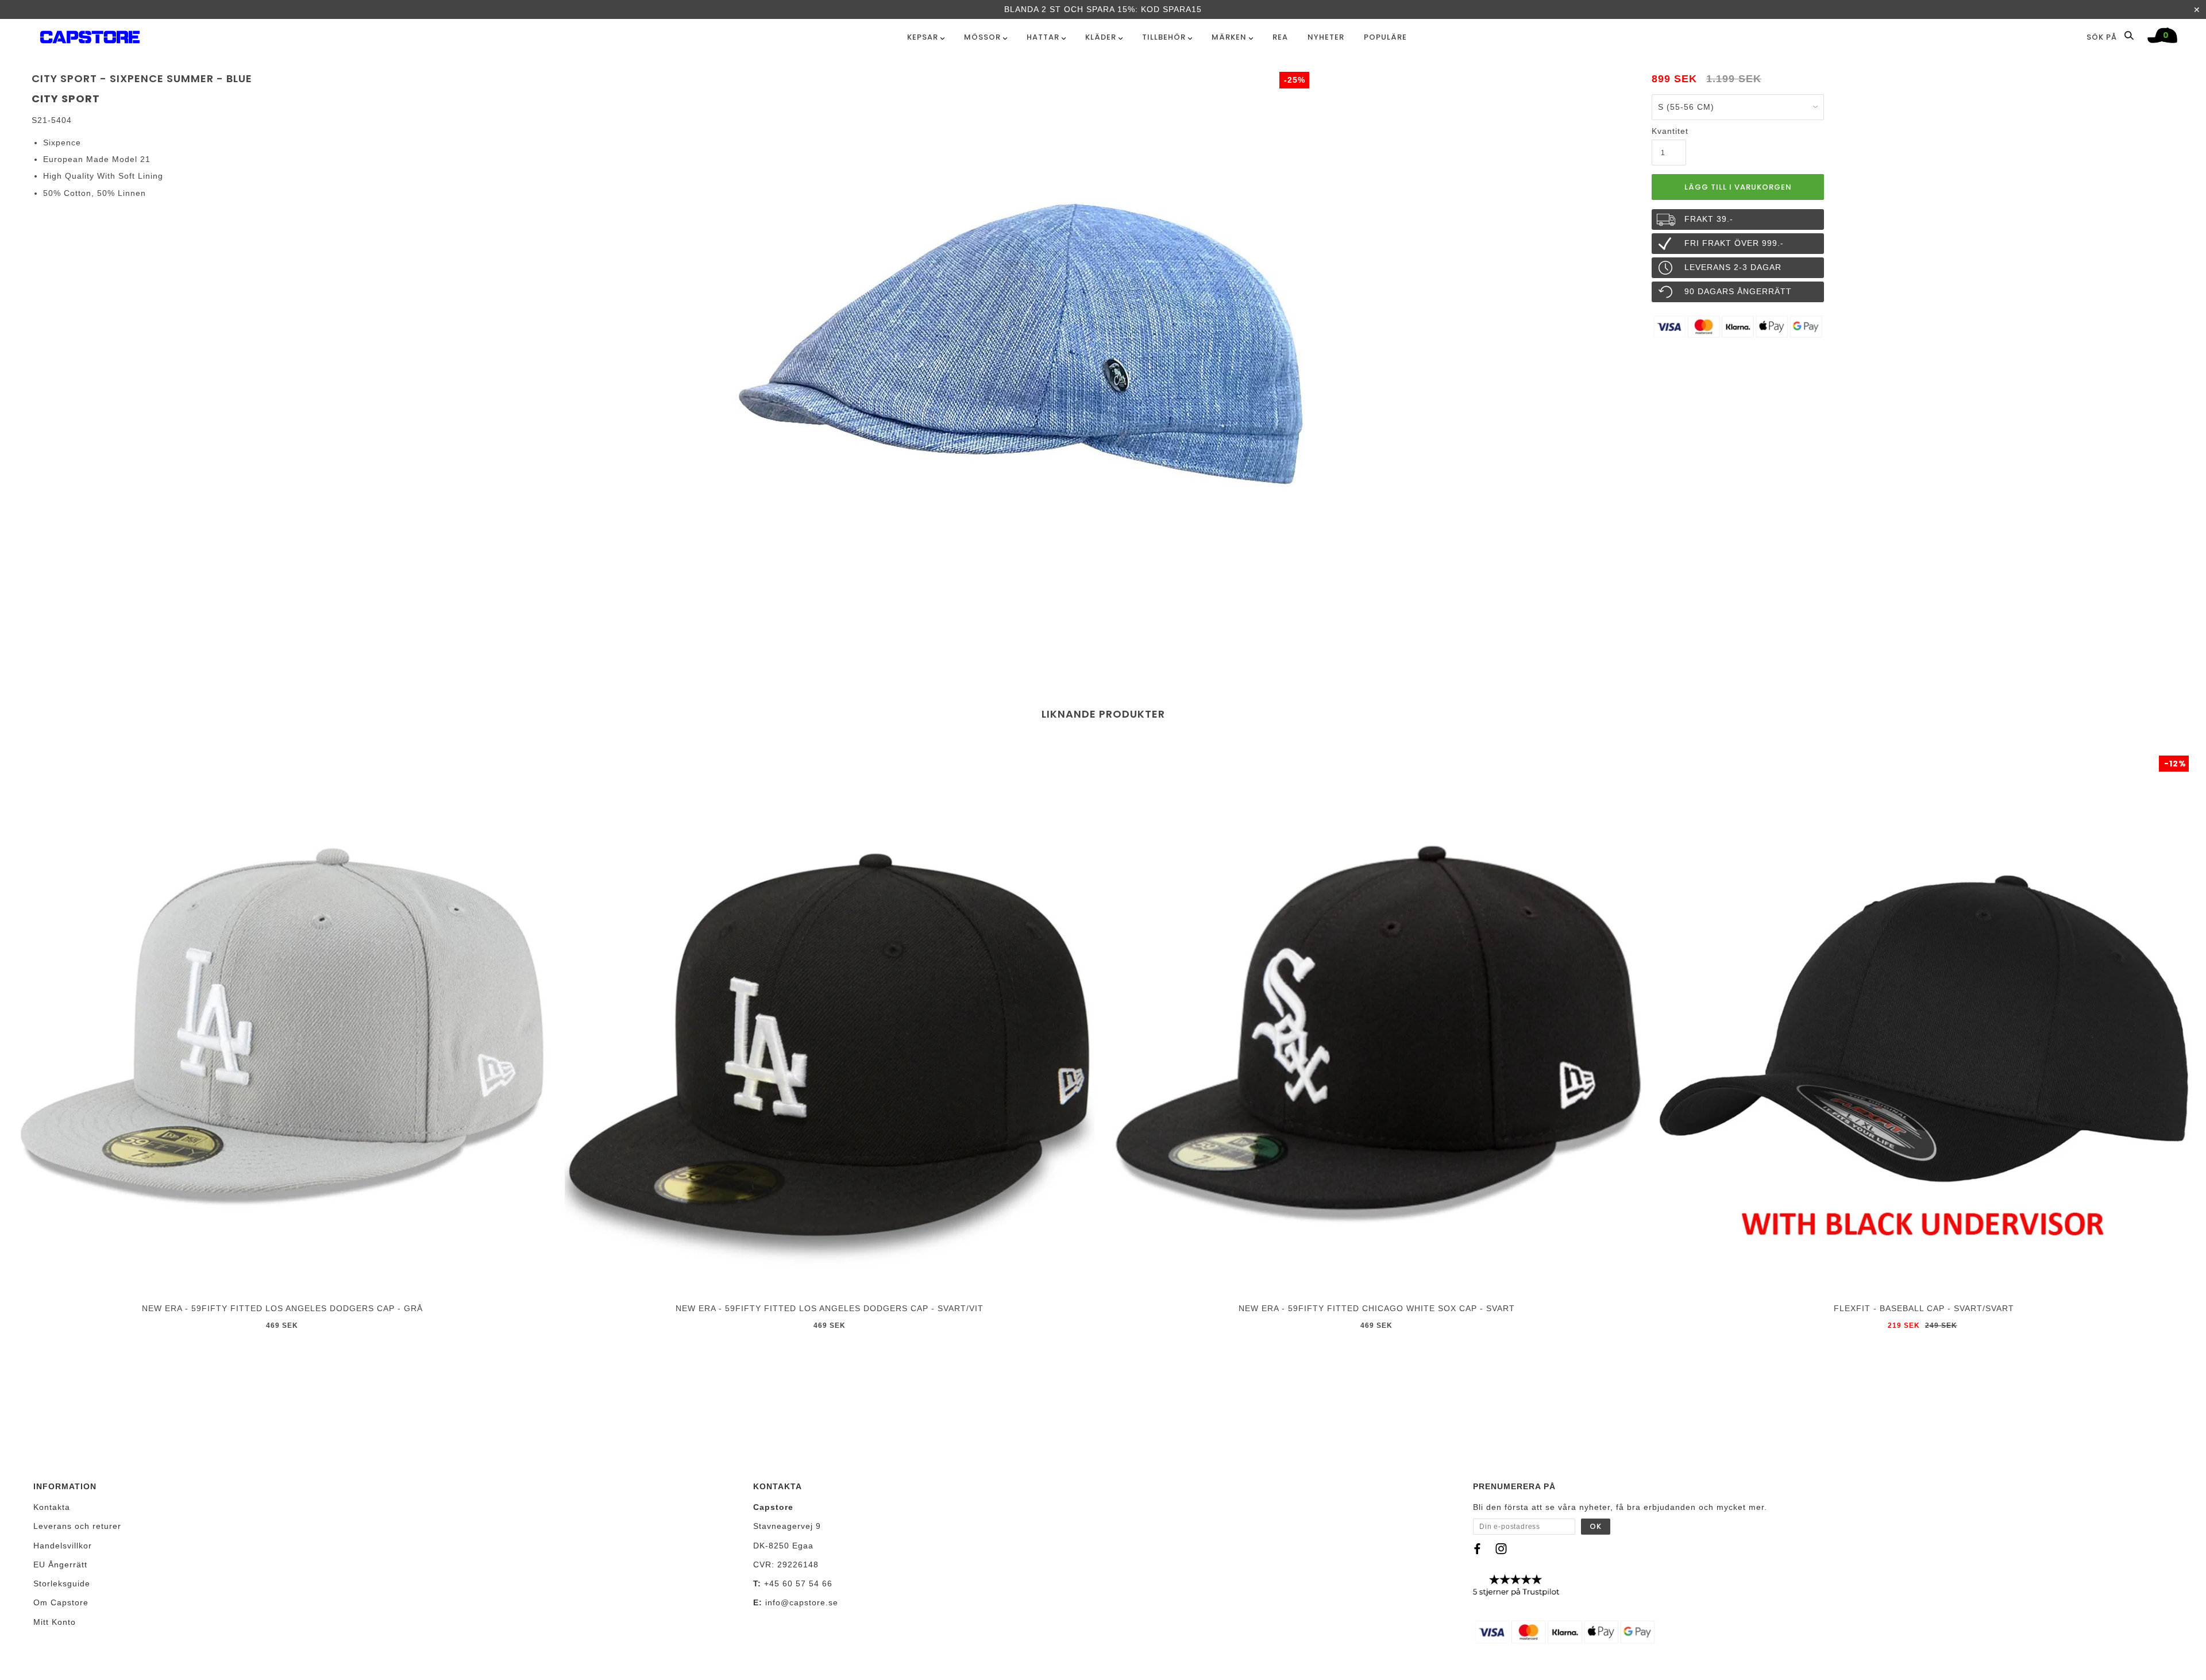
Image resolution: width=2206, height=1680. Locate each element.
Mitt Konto (55, 1622)
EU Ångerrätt (60, 1565)
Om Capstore (61, 1602)
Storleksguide (62, 1583)
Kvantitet (1669, 131)
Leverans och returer (77, 1526)
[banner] (90, 35)
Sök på (2103, 37)
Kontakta (52, 1507)
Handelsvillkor (63, 1546)
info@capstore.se (802, 1602)
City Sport (66, 99)
